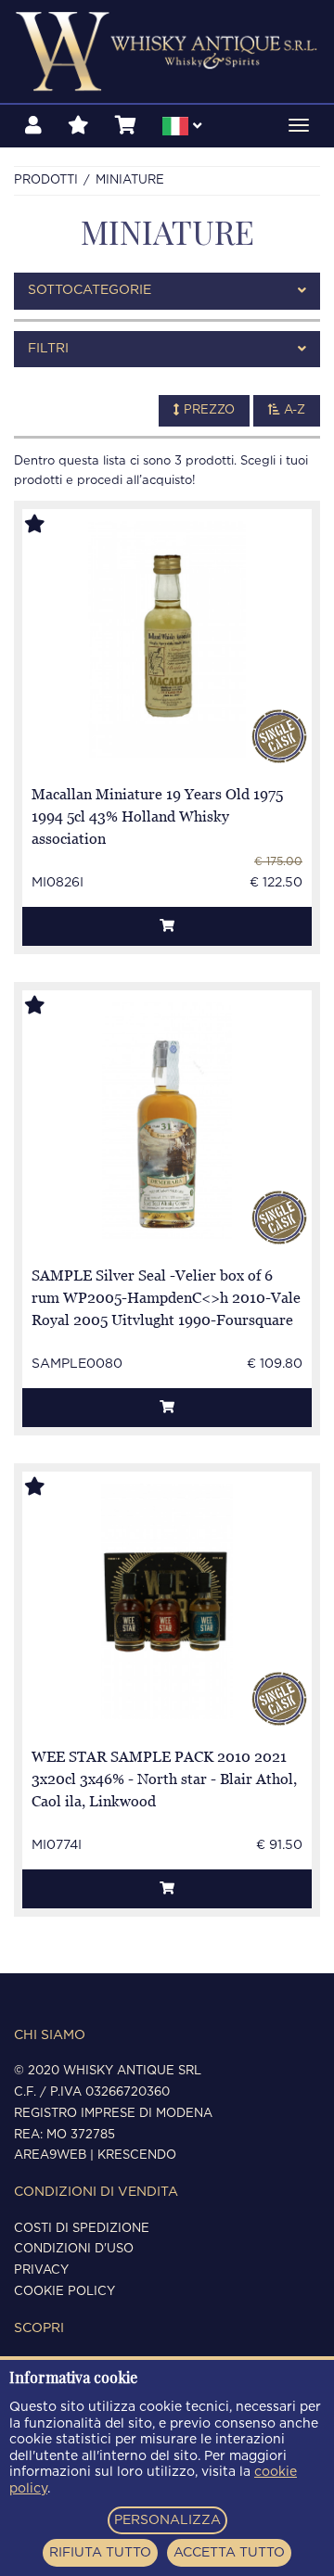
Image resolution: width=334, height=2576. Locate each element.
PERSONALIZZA (167, 2520)
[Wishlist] (78, 126)
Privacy (41, 2270)
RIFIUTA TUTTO (100, 2553)
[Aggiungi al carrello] (167, 926)
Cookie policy (64, 2292)
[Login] (33, 126)
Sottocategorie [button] (90, 290)
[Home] (167, 51)
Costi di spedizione (82, 2229)
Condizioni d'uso (74, 2249)
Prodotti (46, 180)
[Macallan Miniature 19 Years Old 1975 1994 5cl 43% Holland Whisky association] (167, 639)
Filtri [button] (48, 349)
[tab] (167, 291)
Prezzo (207, 410)
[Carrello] (126, 126)
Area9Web (50, 2155)
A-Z (293, 410)
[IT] (182, 129)
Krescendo (137, 2155)
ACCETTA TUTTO (229, 2553)
